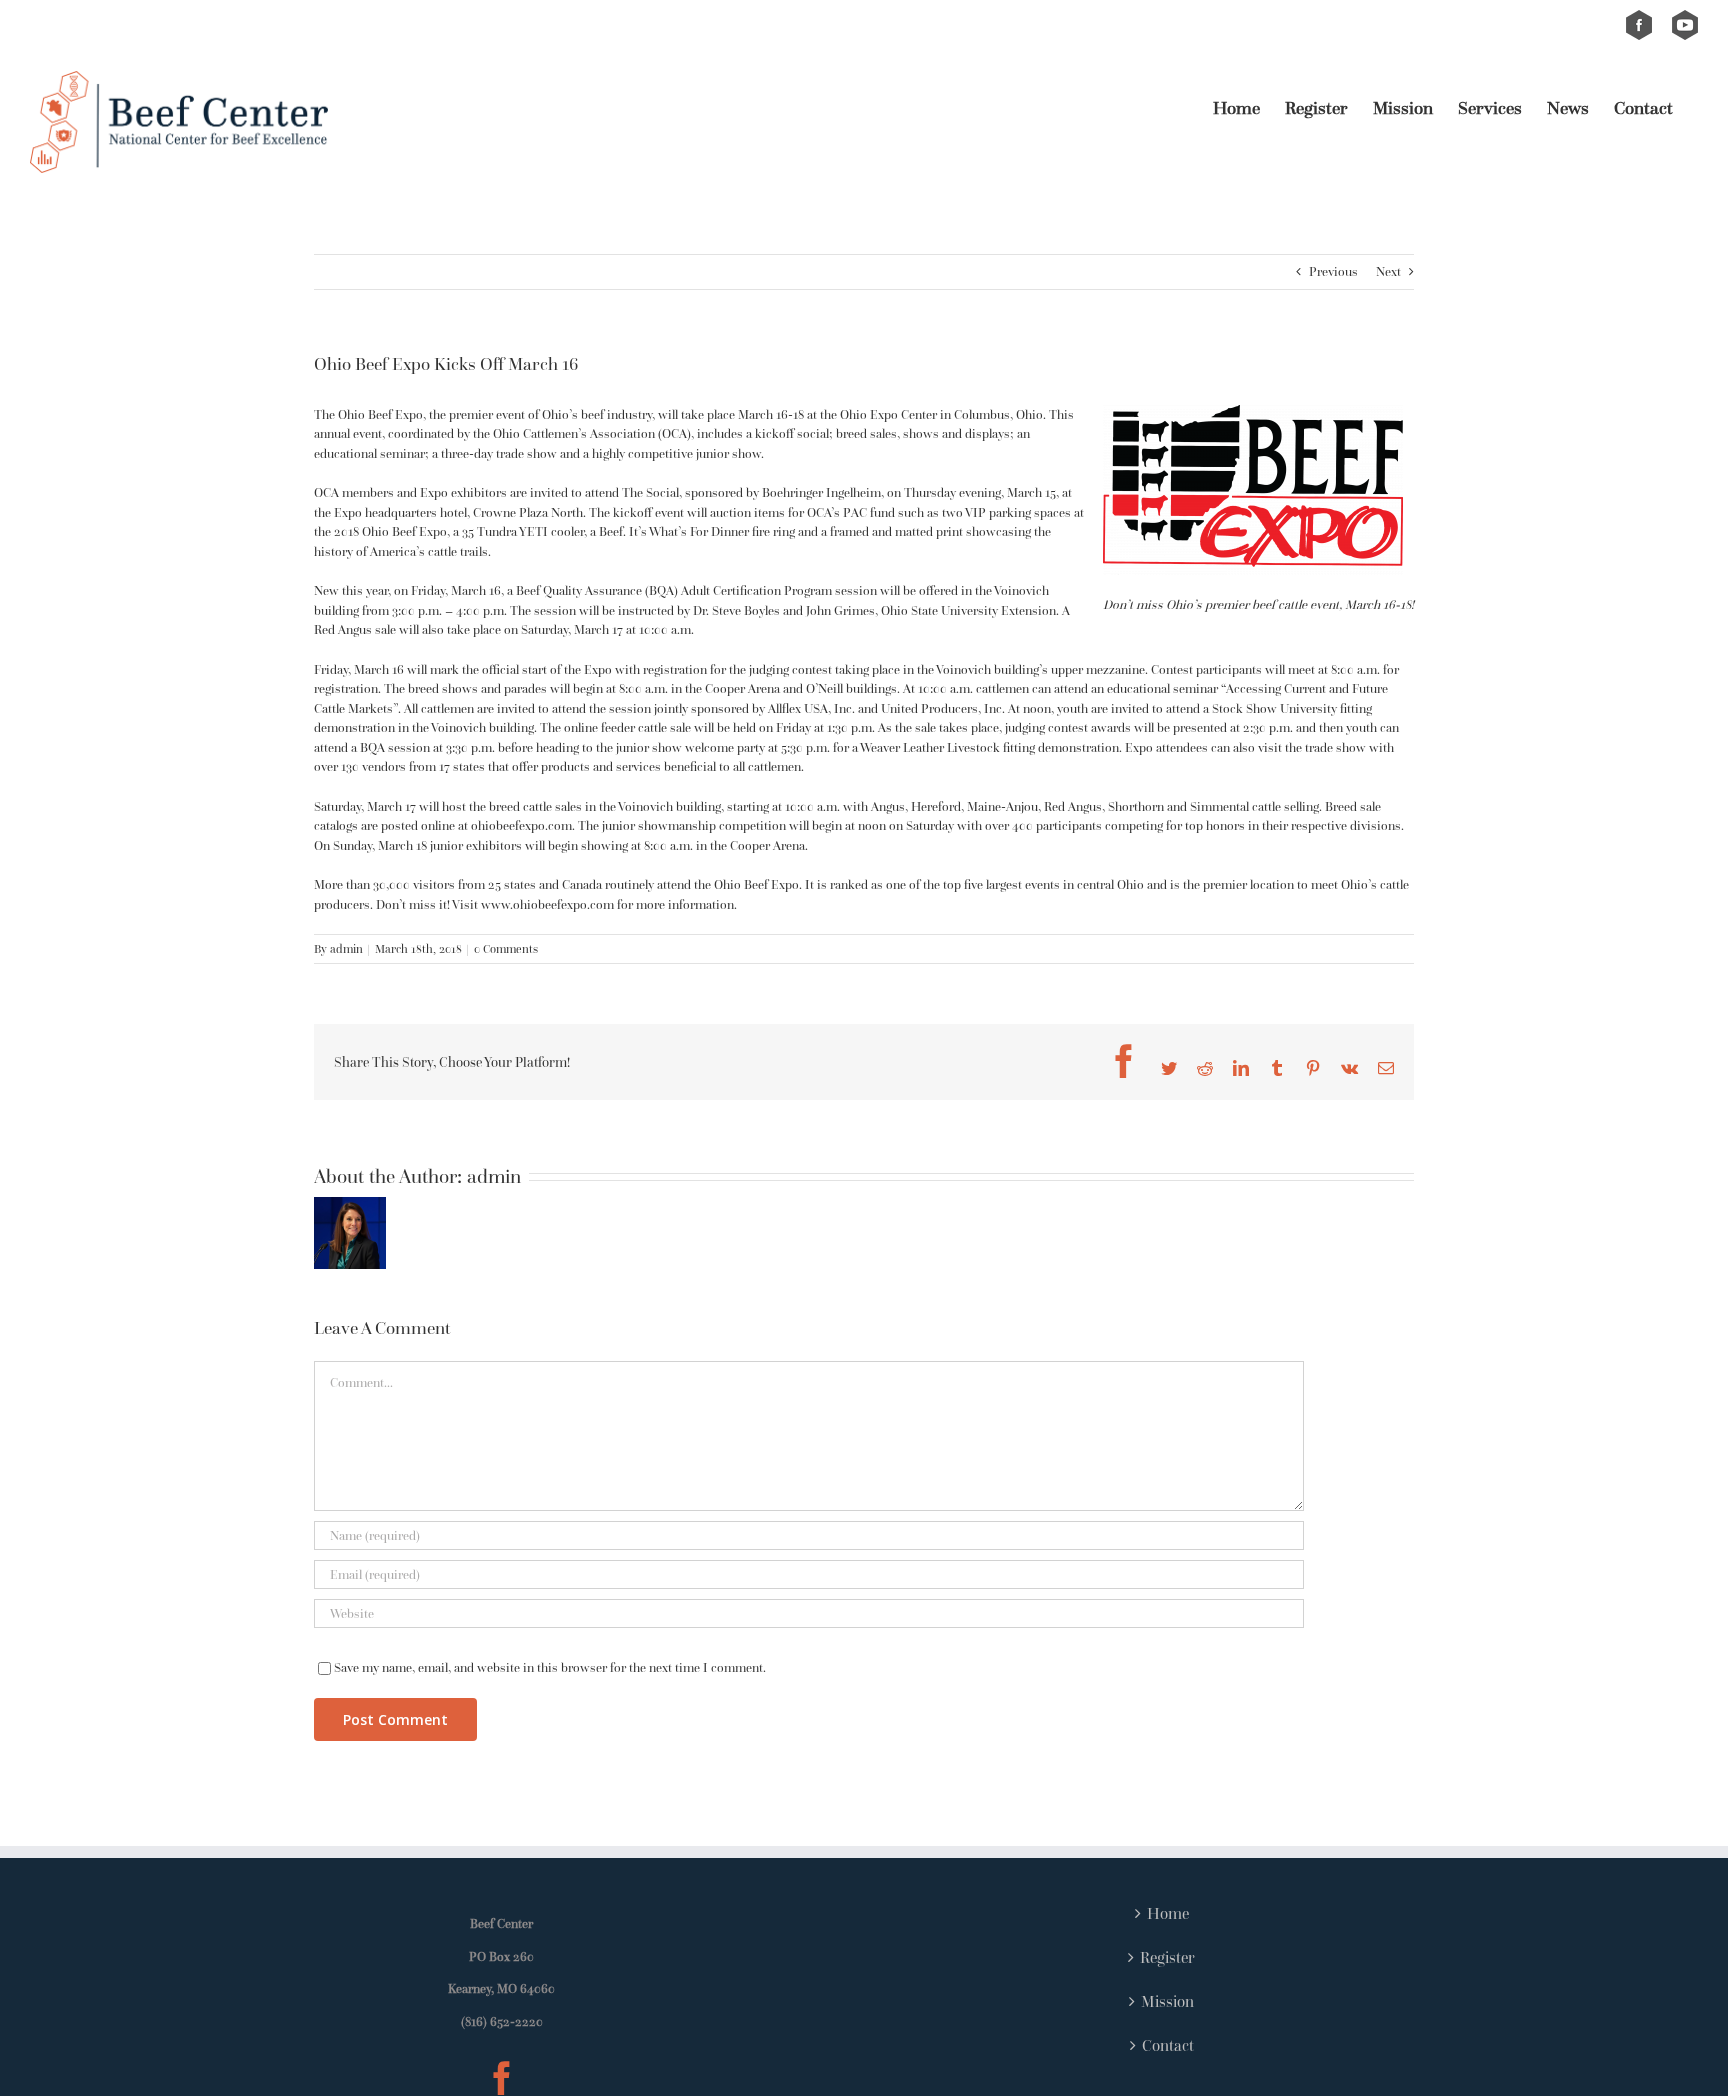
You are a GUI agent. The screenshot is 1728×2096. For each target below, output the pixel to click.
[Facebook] (502, 2078)
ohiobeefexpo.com (521, 825)
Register (1167, 1957)
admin (346, 948)
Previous (1333, 271)
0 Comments (506, 948)
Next (1388, 271)
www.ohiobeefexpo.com (547, 904)
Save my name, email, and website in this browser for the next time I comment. (550, 1667)
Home (1168, 1913)
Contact (1168, 2045)
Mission (1167, 2001)
